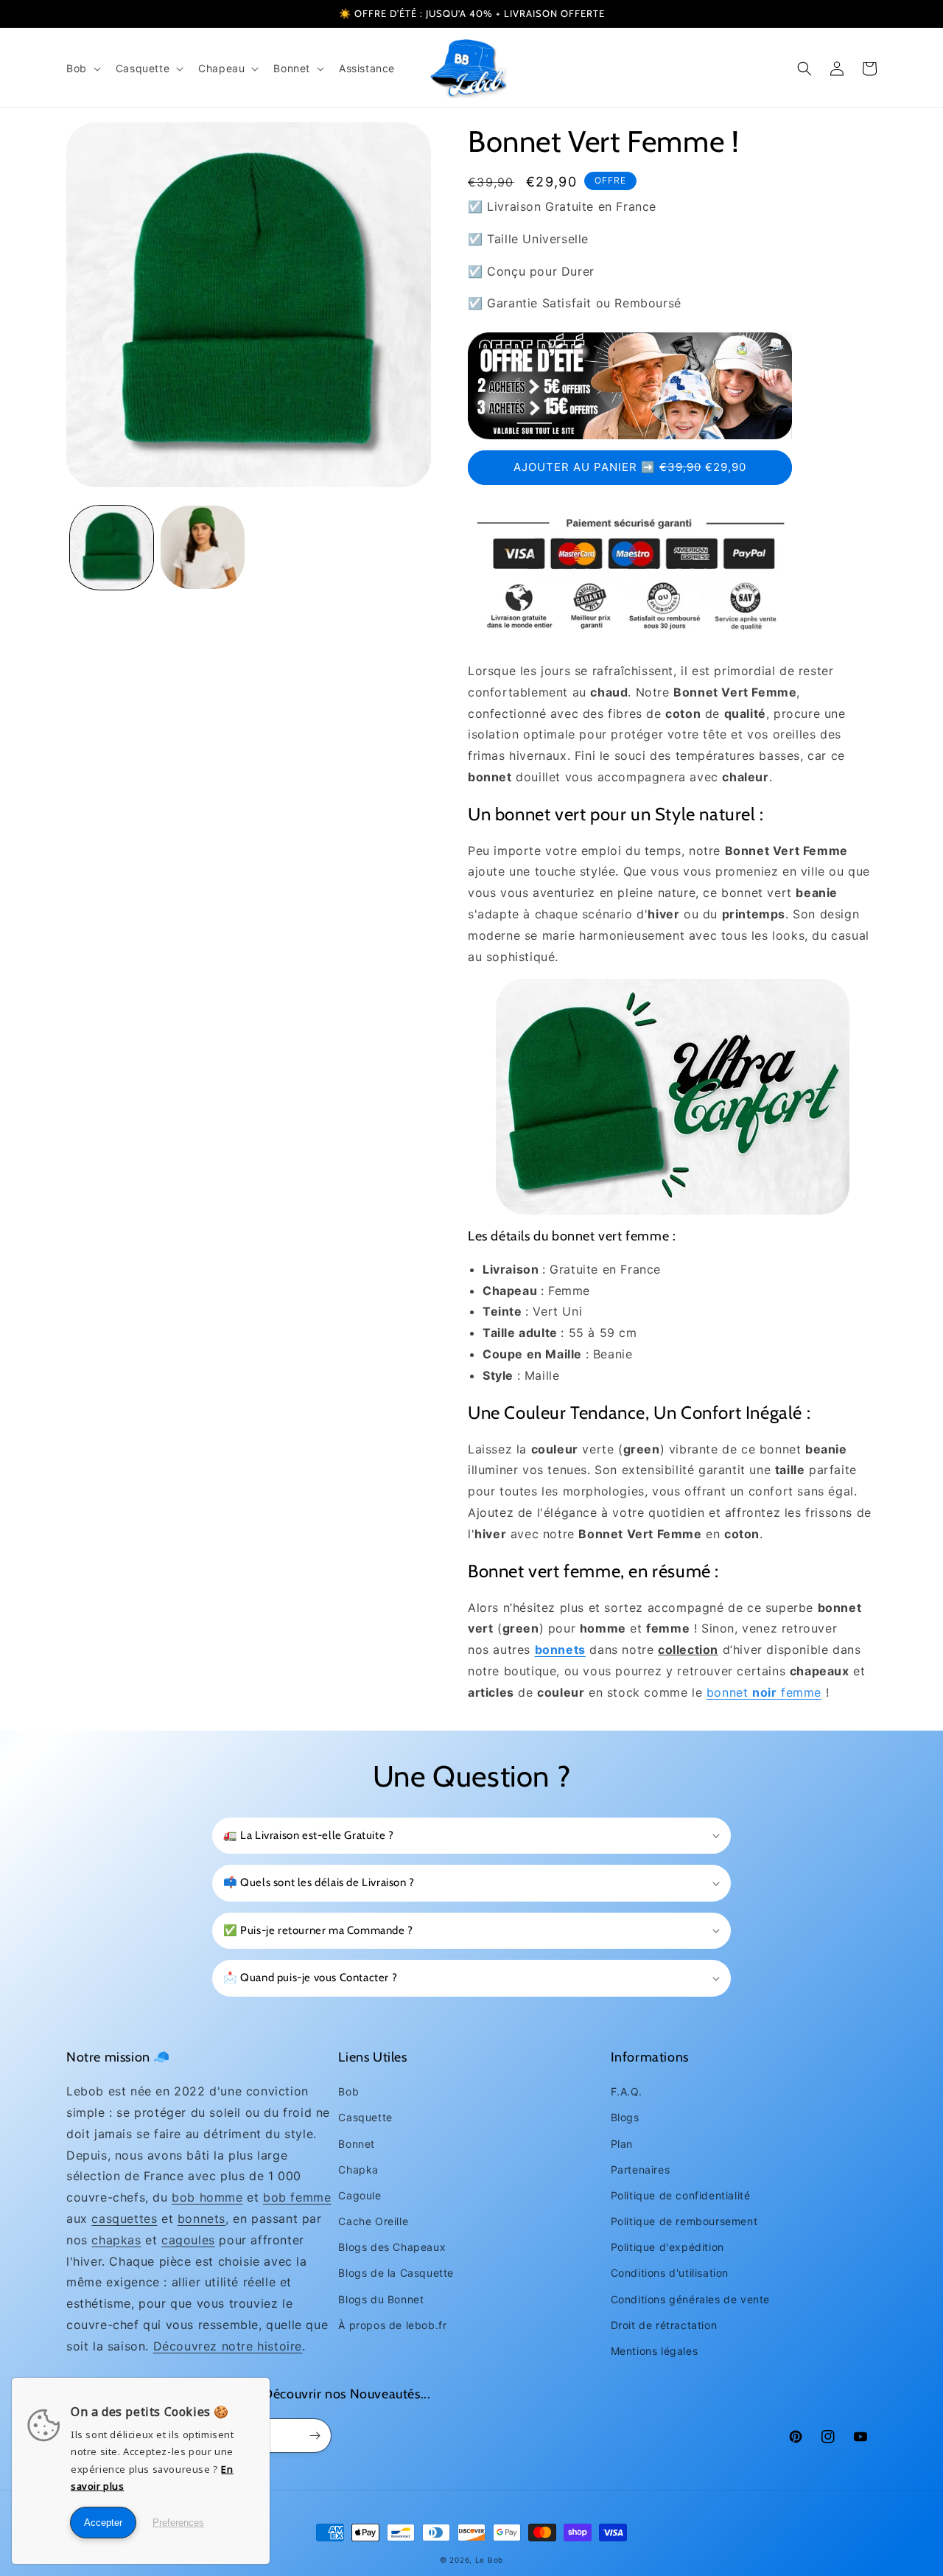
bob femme (297, 2197)
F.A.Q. (627, 2091)
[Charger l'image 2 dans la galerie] (202, 547)
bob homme (207, 2197)
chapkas (116, 2240)
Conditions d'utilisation (670, 2273)
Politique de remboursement (684, 2221)
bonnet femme (764, 1692)
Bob (348, 2091)
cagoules (188, 2240)
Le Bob (489, 2560)
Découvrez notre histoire (228, 2346)
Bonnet (357, 2144)
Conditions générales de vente (690, 2299)
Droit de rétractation (664, 2325)
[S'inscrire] (315, 2436)
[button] (82, 69)
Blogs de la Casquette (396, 2273)
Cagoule (360, 2195)
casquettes (124, 2219)
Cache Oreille (373, 2221)
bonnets (201, 2219)
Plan (622, 2144)
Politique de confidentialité (681, 2195)
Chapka (358, 2170)
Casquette (365, 2117)
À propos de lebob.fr (392, 2325)
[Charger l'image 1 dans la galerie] (112, 547)
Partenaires (641, 2170)
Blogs (625, 2117)
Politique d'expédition (667, 2247)
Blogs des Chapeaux (392, 2247)
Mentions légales (655, 2351)
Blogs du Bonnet (381, 2299)
